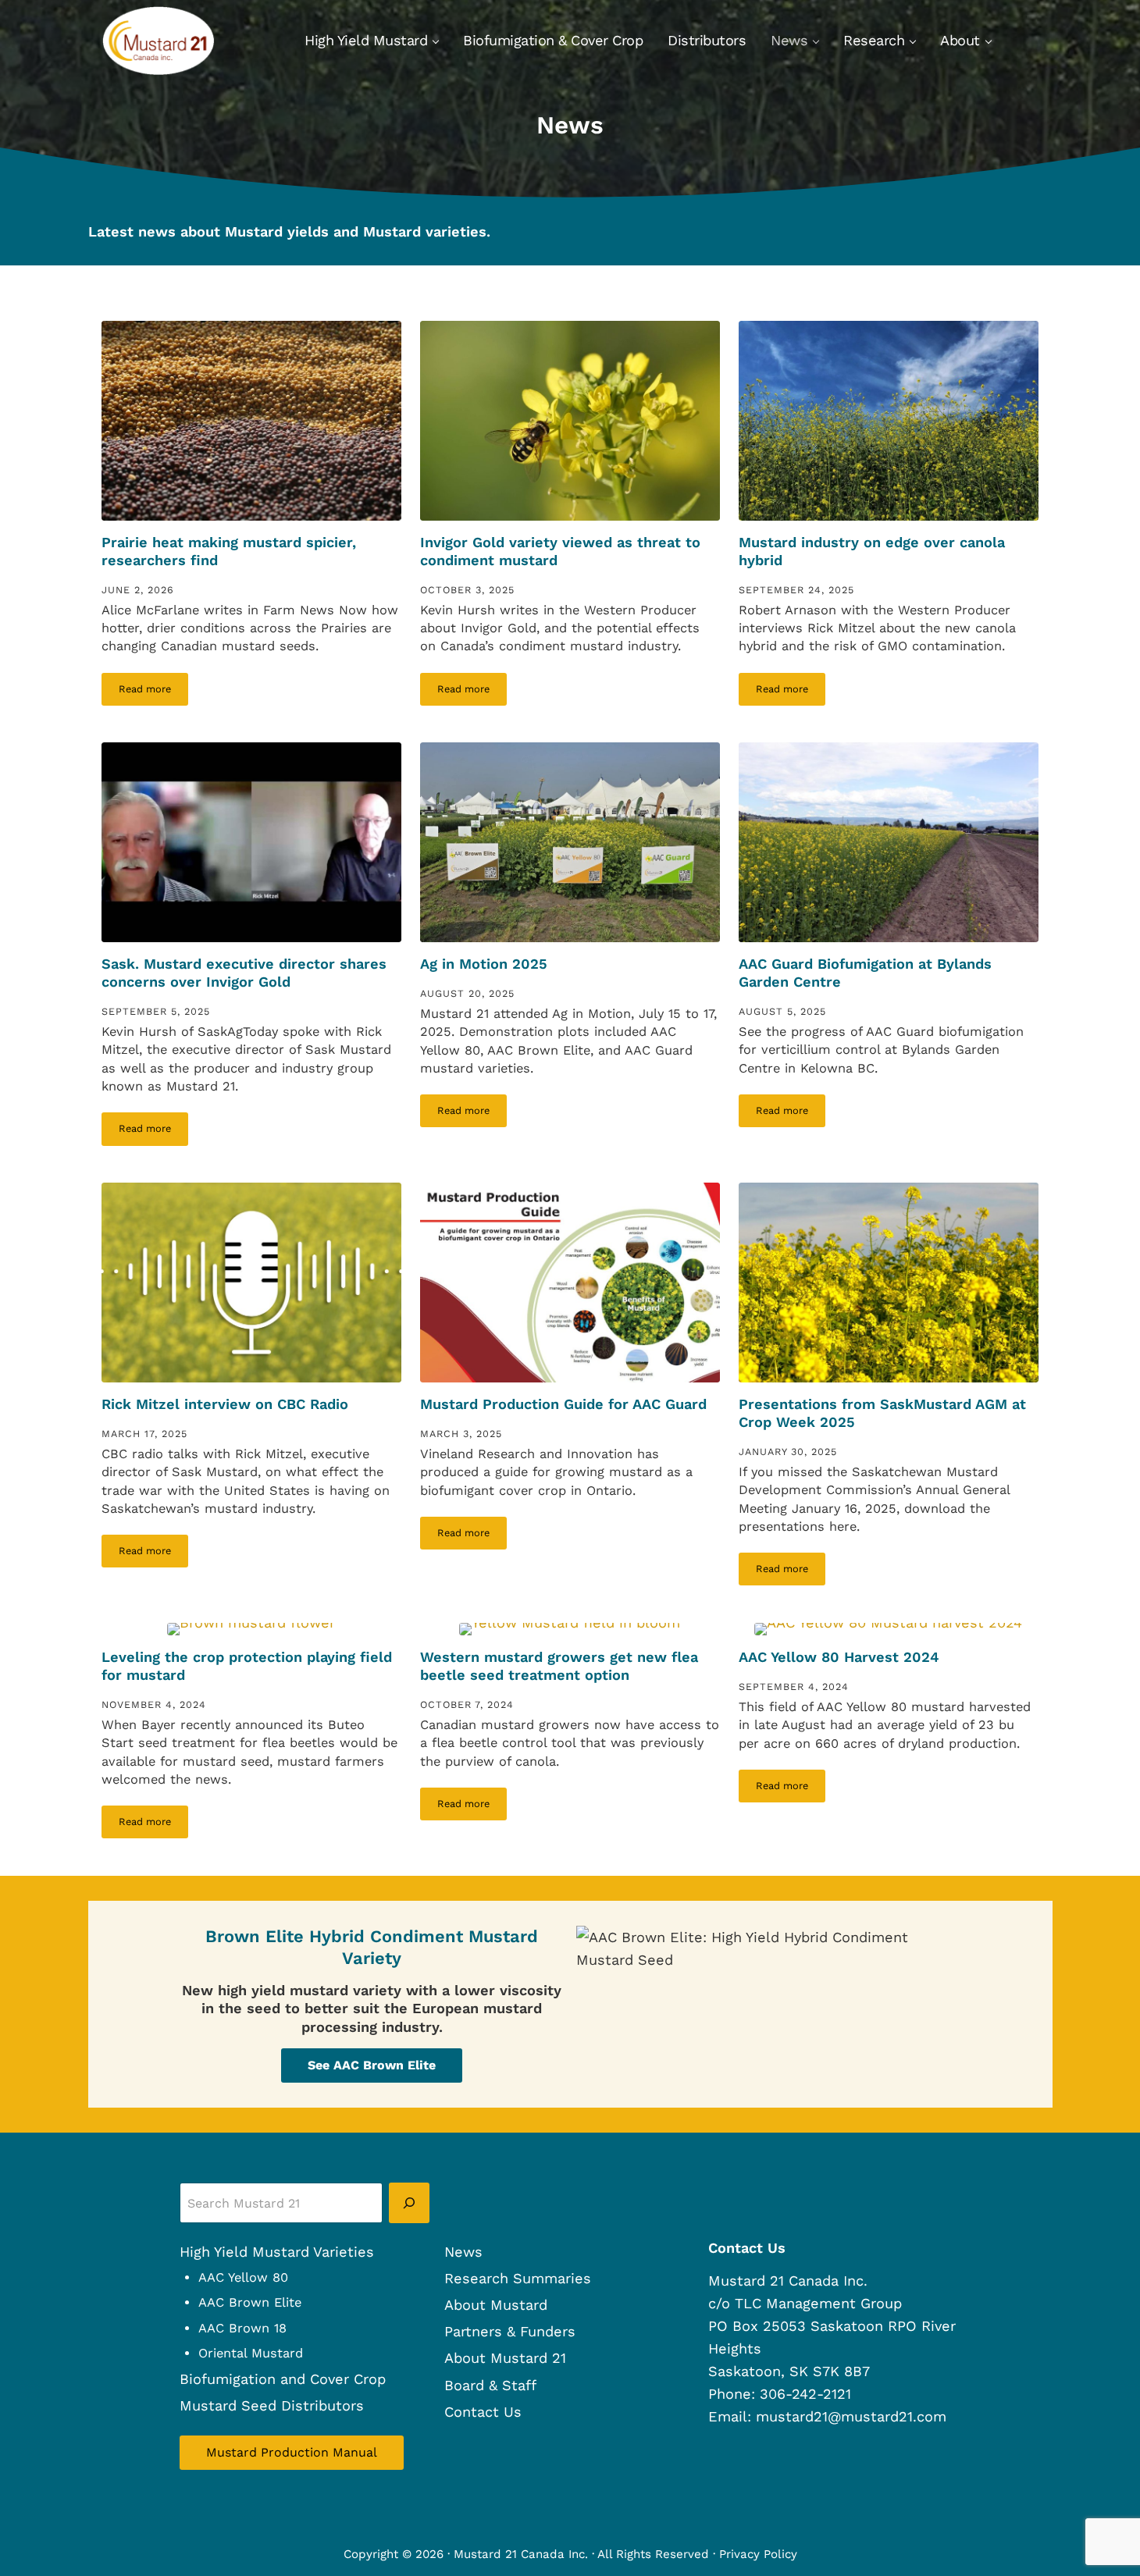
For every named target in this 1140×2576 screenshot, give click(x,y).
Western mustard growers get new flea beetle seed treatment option (559, 1666)
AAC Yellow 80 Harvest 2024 (839, 1657)
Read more (153, 692)
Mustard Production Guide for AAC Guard (563, 1404)
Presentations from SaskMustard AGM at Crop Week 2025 (882, 1413)
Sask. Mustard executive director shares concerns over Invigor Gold (244, 973)
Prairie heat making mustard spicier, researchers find (229, 551)
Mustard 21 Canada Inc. (521, 2554)
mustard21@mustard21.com (851, 2416)
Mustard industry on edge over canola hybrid (872, 551)
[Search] (409, 2203)
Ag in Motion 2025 (484, 964)
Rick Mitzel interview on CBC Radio (225, 1404)
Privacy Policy (758, 2554)
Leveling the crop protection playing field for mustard (247, 1666)
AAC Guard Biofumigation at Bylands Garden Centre (865, 973)
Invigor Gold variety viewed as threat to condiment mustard (560, 551)
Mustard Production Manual (292, 2452)
